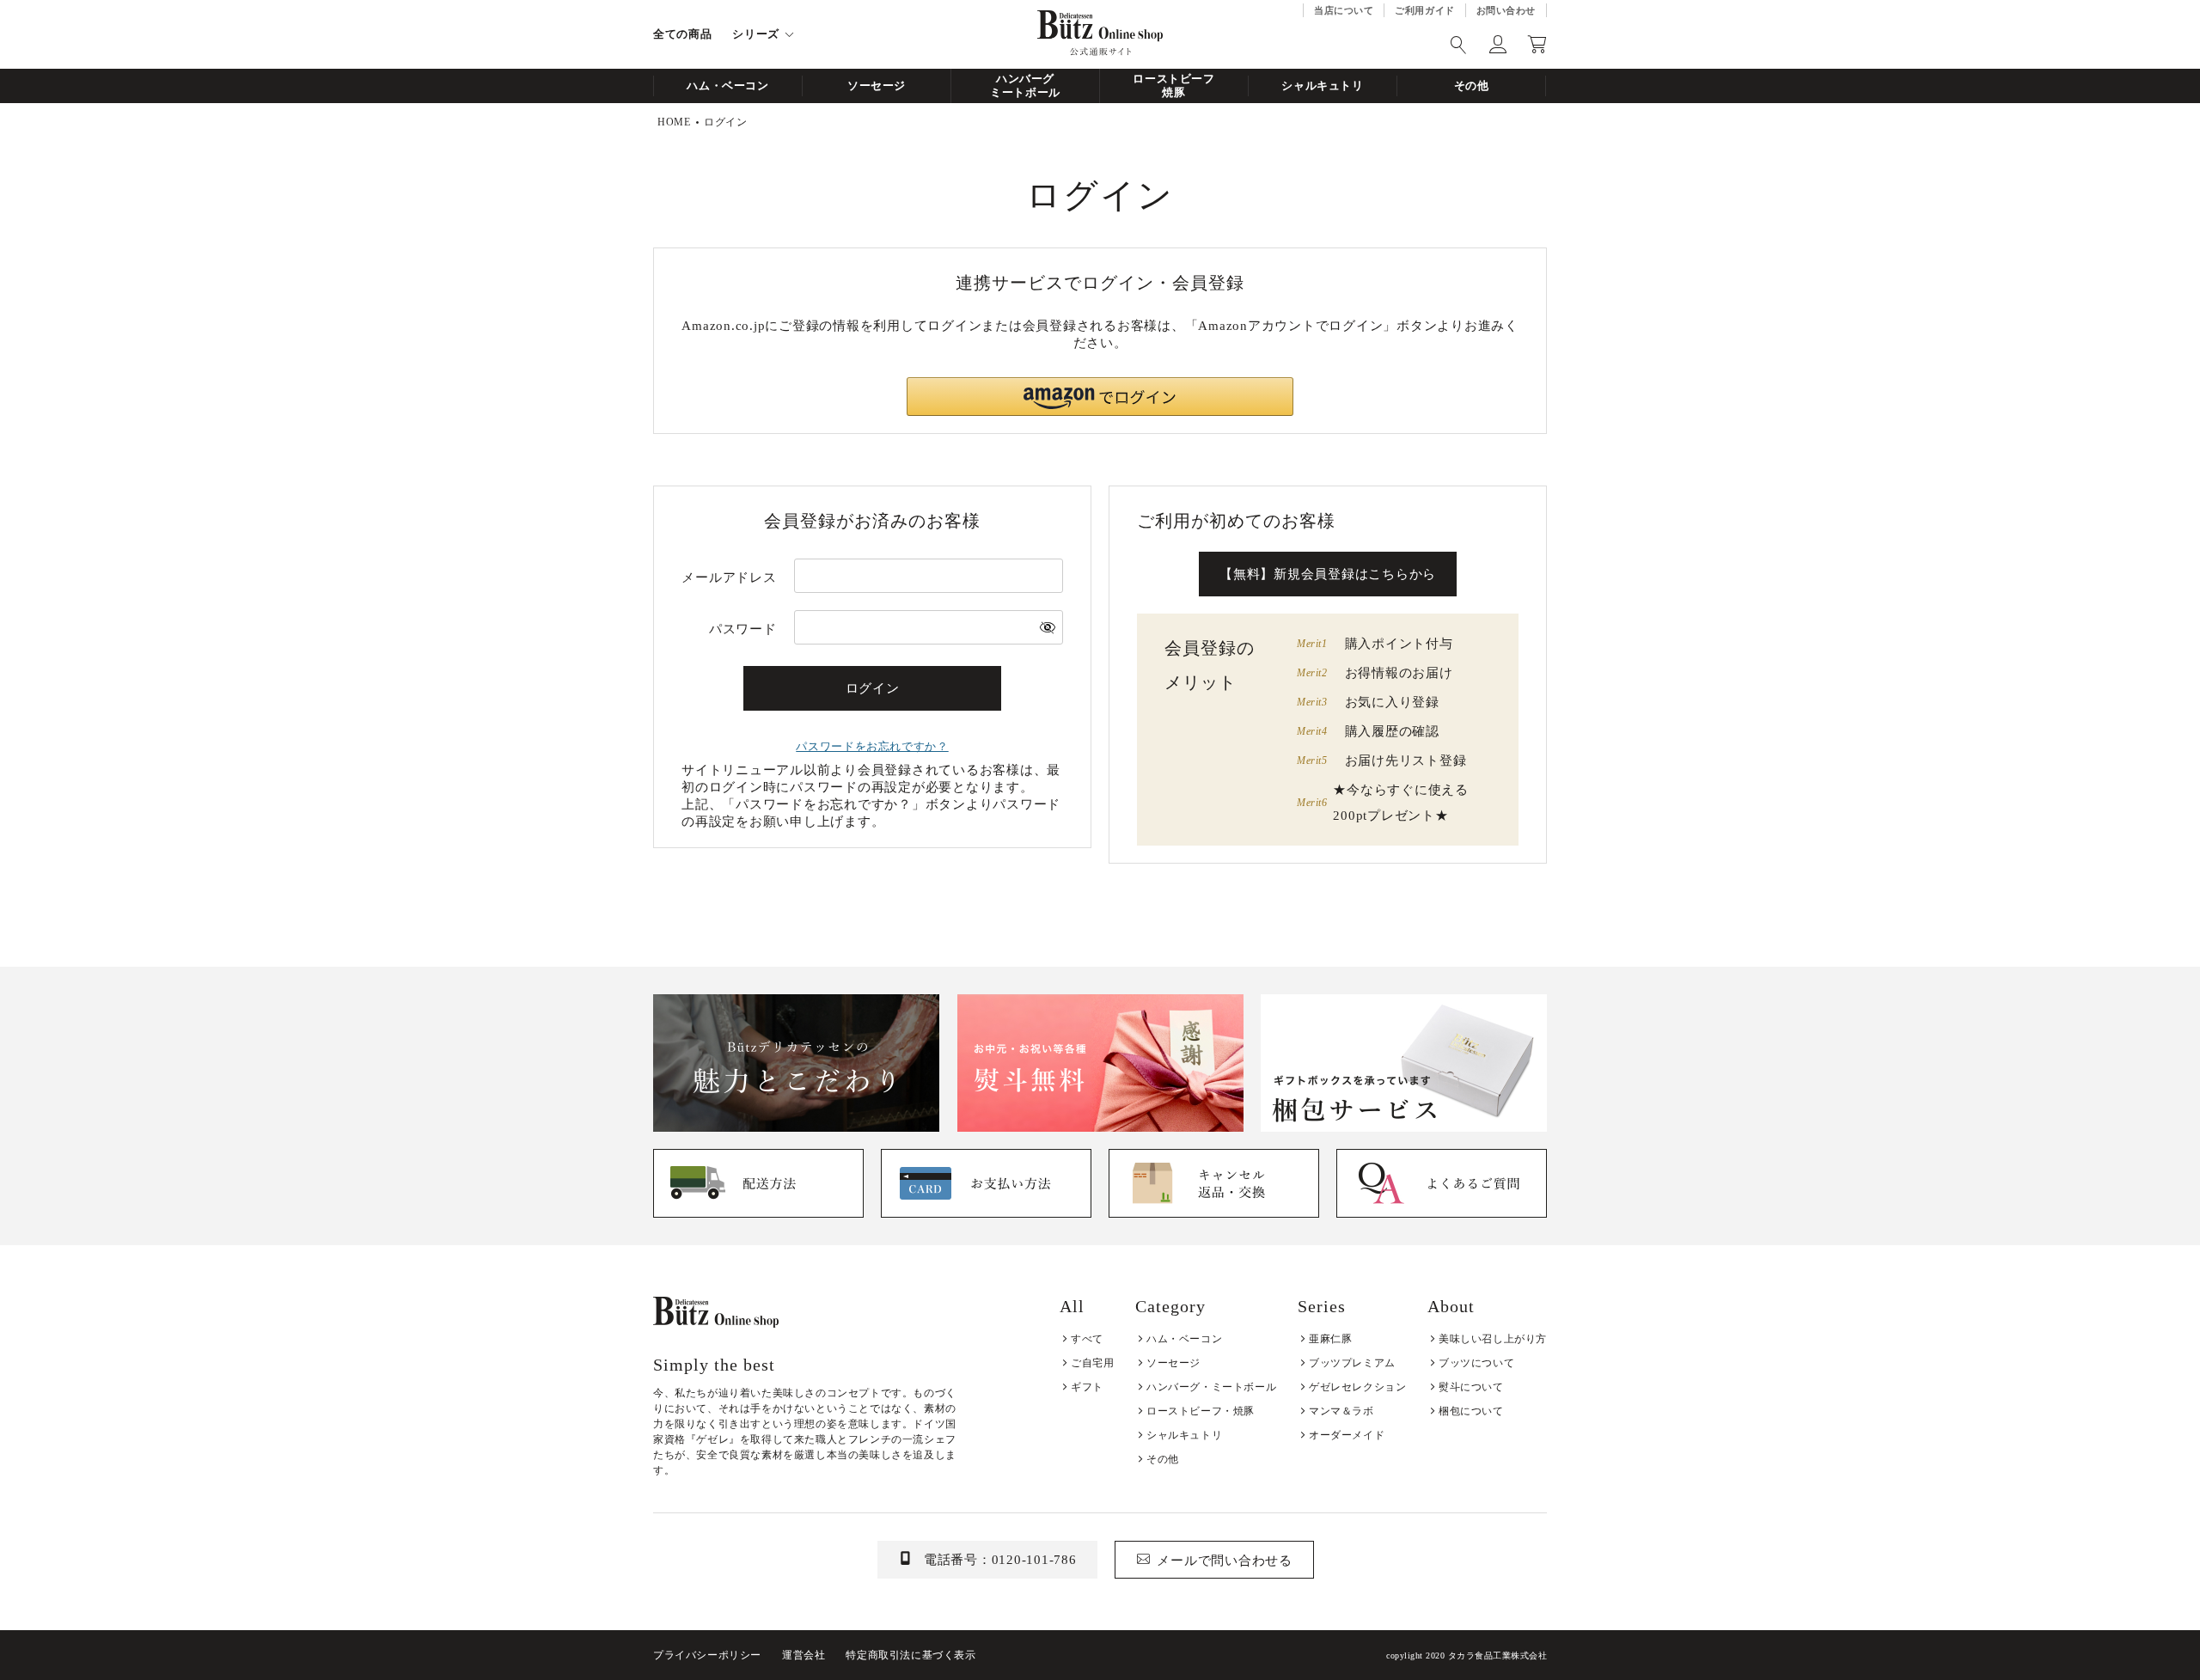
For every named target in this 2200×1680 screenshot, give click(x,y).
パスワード (742, 629)
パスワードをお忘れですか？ (872, 746)
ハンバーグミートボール (1025, 86)
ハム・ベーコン (728, 86)
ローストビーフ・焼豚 (1201, 1411)
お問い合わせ (1506, 10)
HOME (674, 122)
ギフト (1087, 1387)
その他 (1472, 86)
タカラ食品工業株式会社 (1498, 1656)
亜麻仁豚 (1330, 1339)
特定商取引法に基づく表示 (911, 1655)
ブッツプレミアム (1352, 1363)
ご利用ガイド (1424, 10)
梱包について (1471, 1411)
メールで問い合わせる (1225, 1561)
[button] (1100, 397)
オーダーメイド (1347, 1435)
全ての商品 (682, 34)
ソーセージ (877, 86)
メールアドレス (729, 577)
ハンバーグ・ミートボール (1211, 1387)
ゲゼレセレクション (1357, 1387)
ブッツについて (1476, 1363)
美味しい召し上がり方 (1493, 1339)
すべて (1087, 1339)
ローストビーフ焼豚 (1174, 86)
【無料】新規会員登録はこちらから (1328, 574)
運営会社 (804, 1655)
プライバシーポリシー (707, 1655)
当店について (1344, 10)
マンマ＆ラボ (1341, 1411)
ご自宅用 (1092, 1363)
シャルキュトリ (1323, 86)
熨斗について (1471, 1387)
